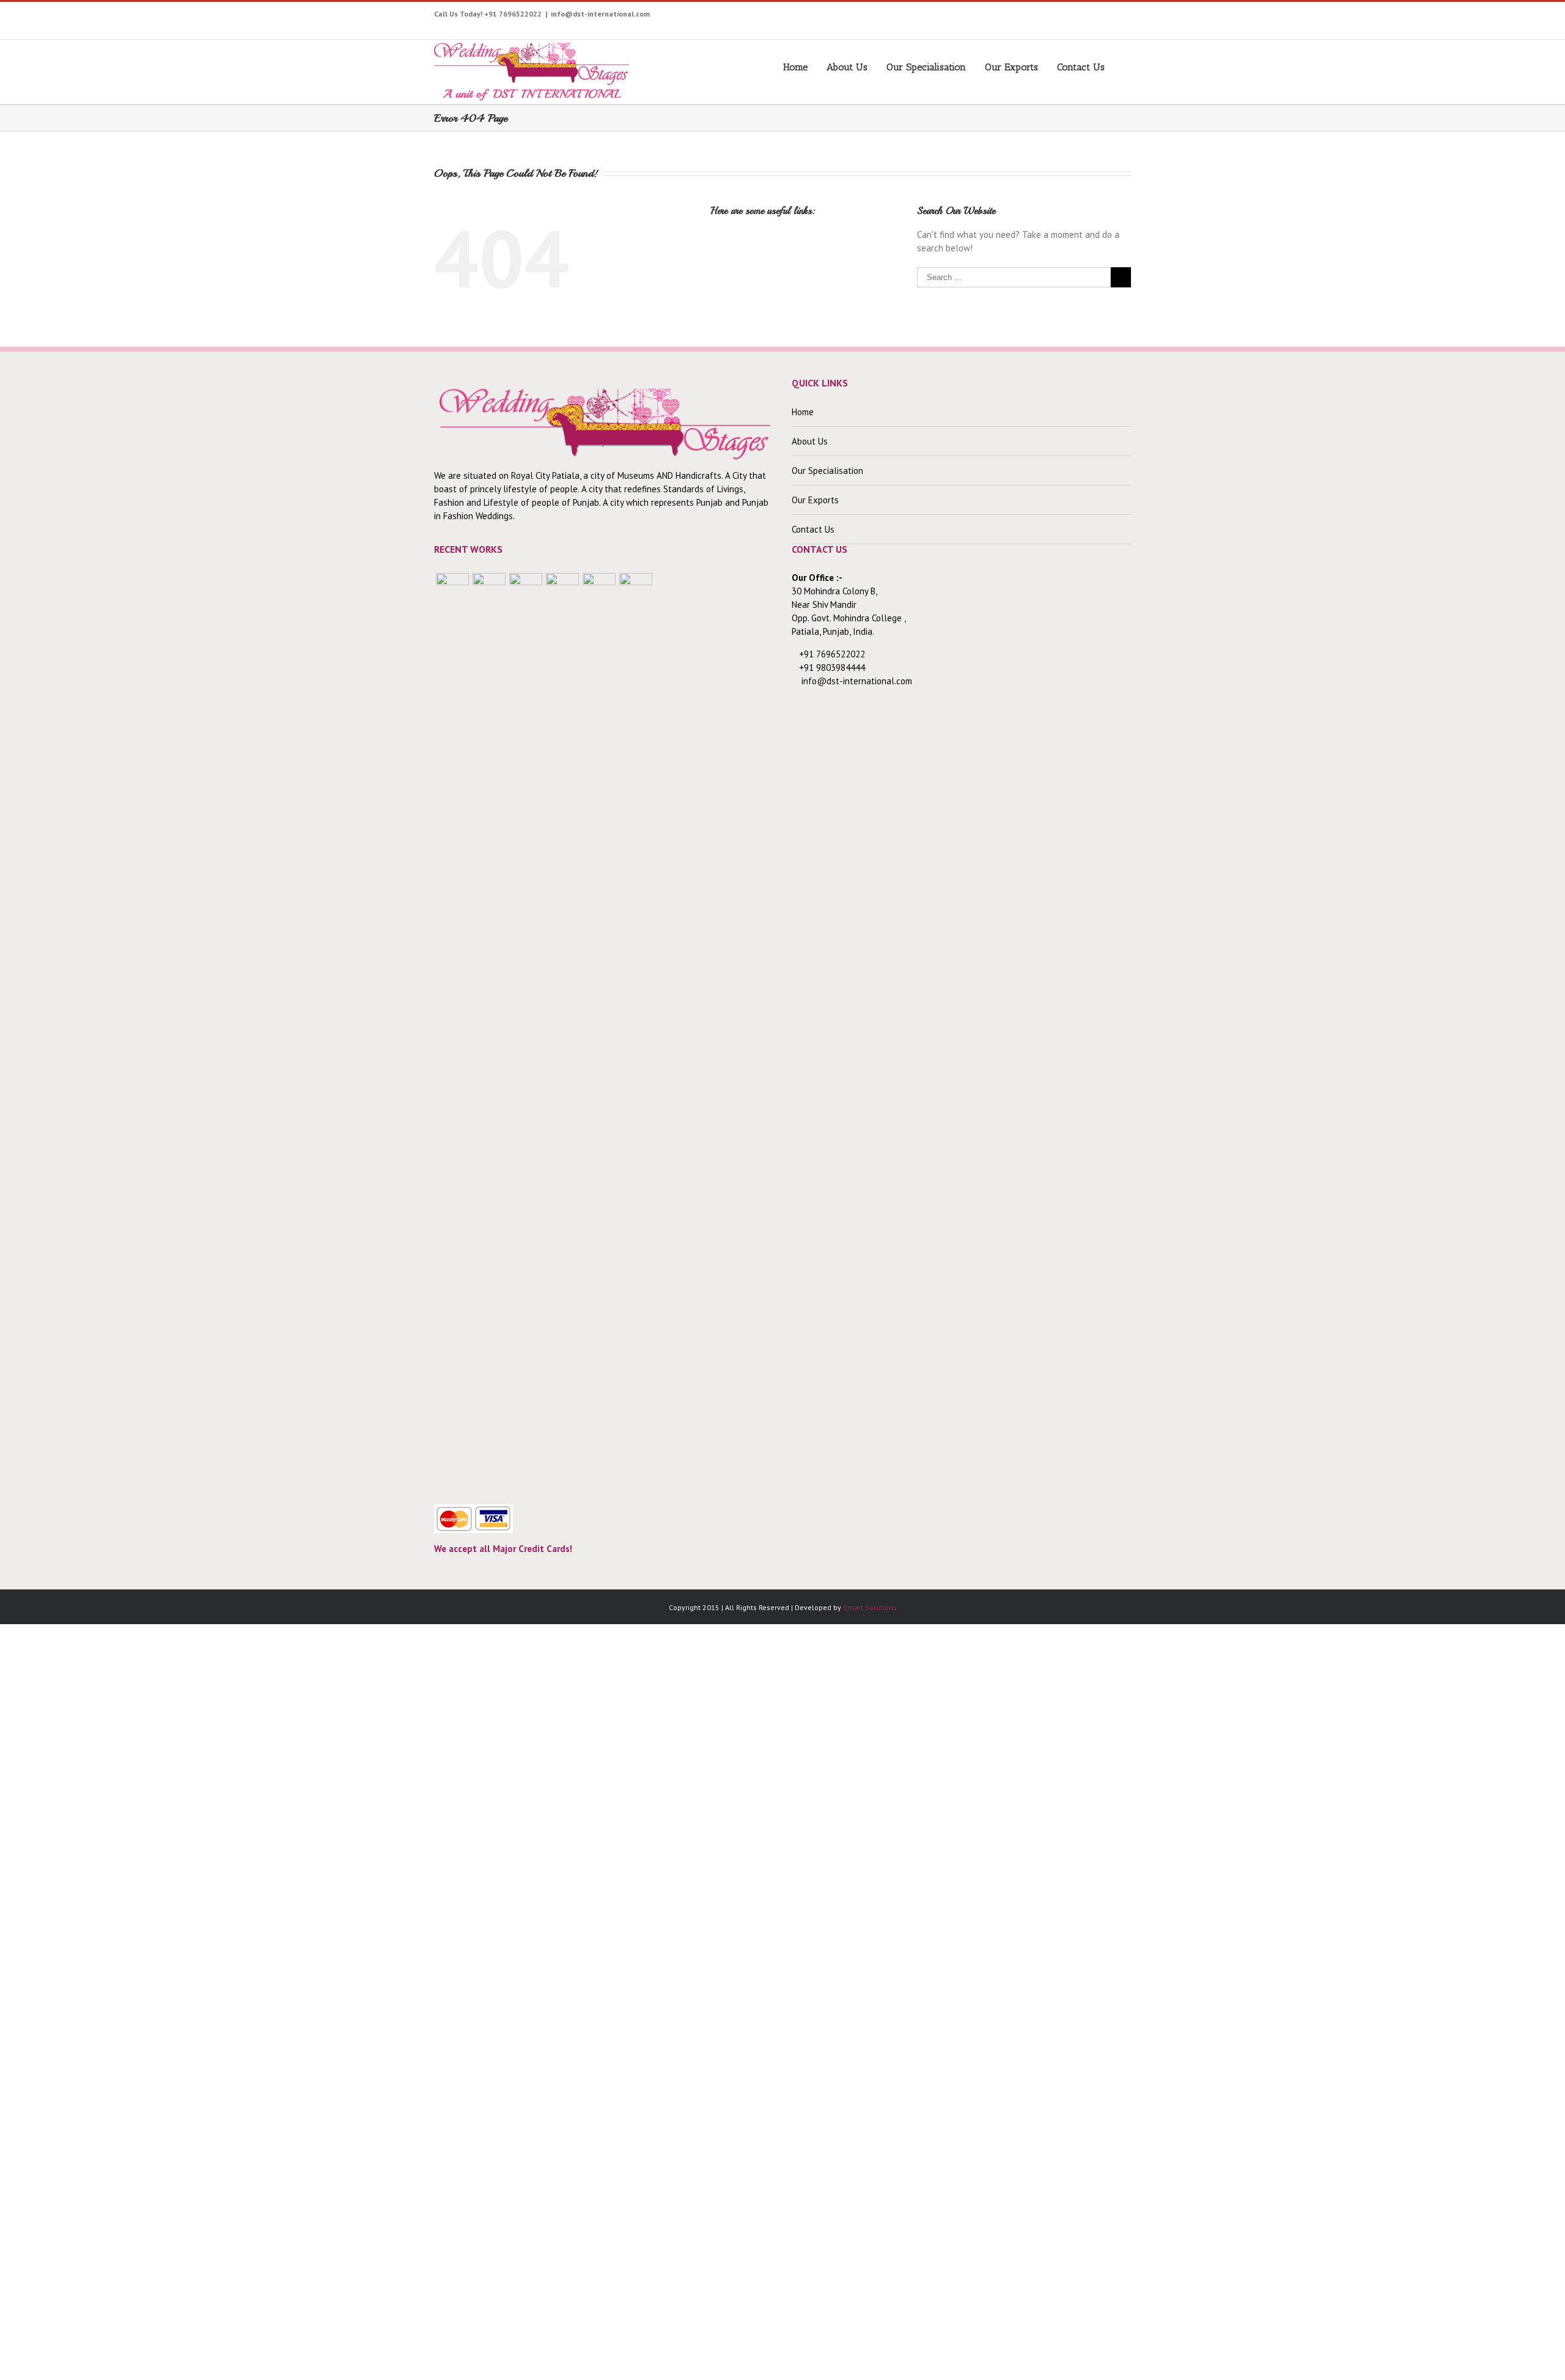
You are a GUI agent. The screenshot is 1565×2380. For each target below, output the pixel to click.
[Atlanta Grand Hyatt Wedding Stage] (562, 1032)
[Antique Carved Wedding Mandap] (452, 1032)
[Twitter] (983, 17)
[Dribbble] (1096, 17)
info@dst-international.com (600, 14)
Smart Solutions (870, 1607)
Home (795, 67)
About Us (847, 67)
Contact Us (1081, 67)
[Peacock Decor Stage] (636, 1032)
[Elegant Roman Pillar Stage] (599, 1032)
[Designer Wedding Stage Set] (526, 1032)
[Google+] (1077, 17)
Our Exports (1011, 67)
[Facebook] (964, 17)
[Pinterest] (1040, 17)
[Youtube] (1002, 17)
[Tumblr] (1059, 17)
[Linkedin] (1115, 17)
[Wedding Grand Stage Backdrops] (489, 1032)
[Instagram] (1021, 17)
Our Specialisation (926, 67)
